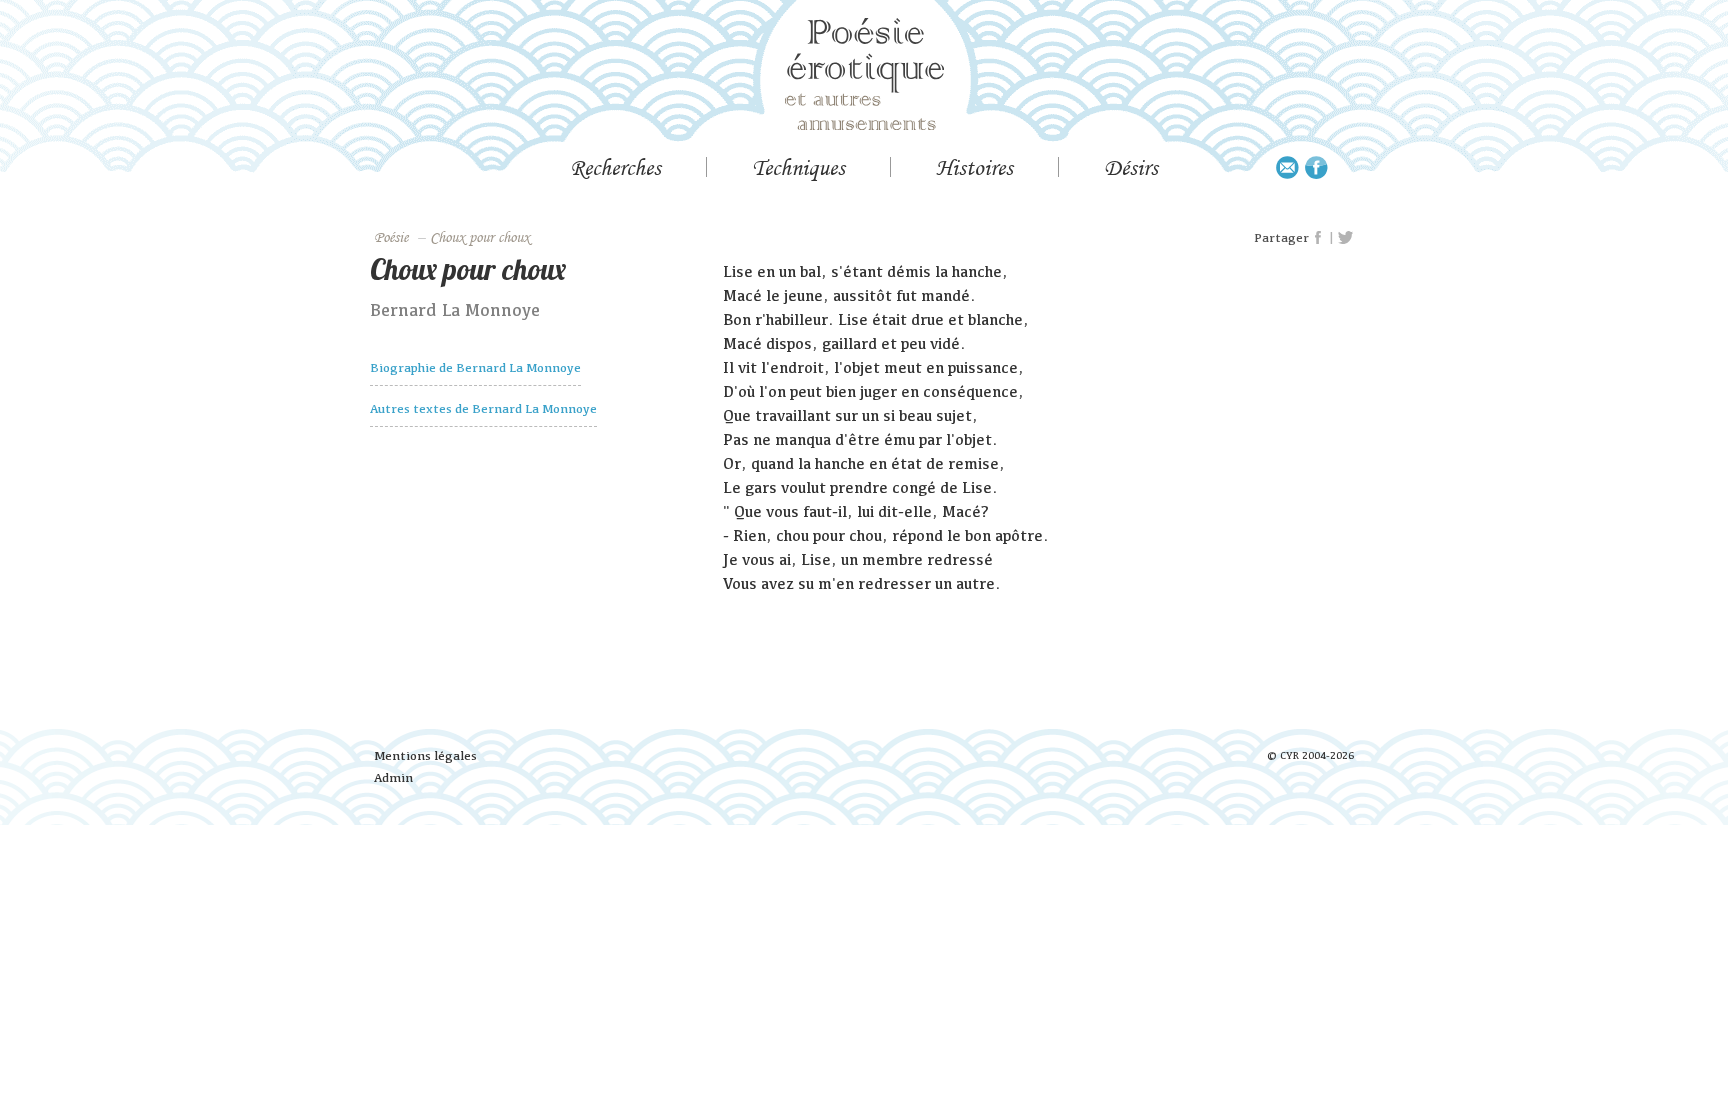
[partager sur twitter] (1345, 238)
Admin (393, 777)
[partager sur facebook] (1319, 238)
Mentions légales (425, 755)
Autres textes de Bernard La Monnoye (483, 408)
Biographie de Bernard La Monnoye (475, 367)
